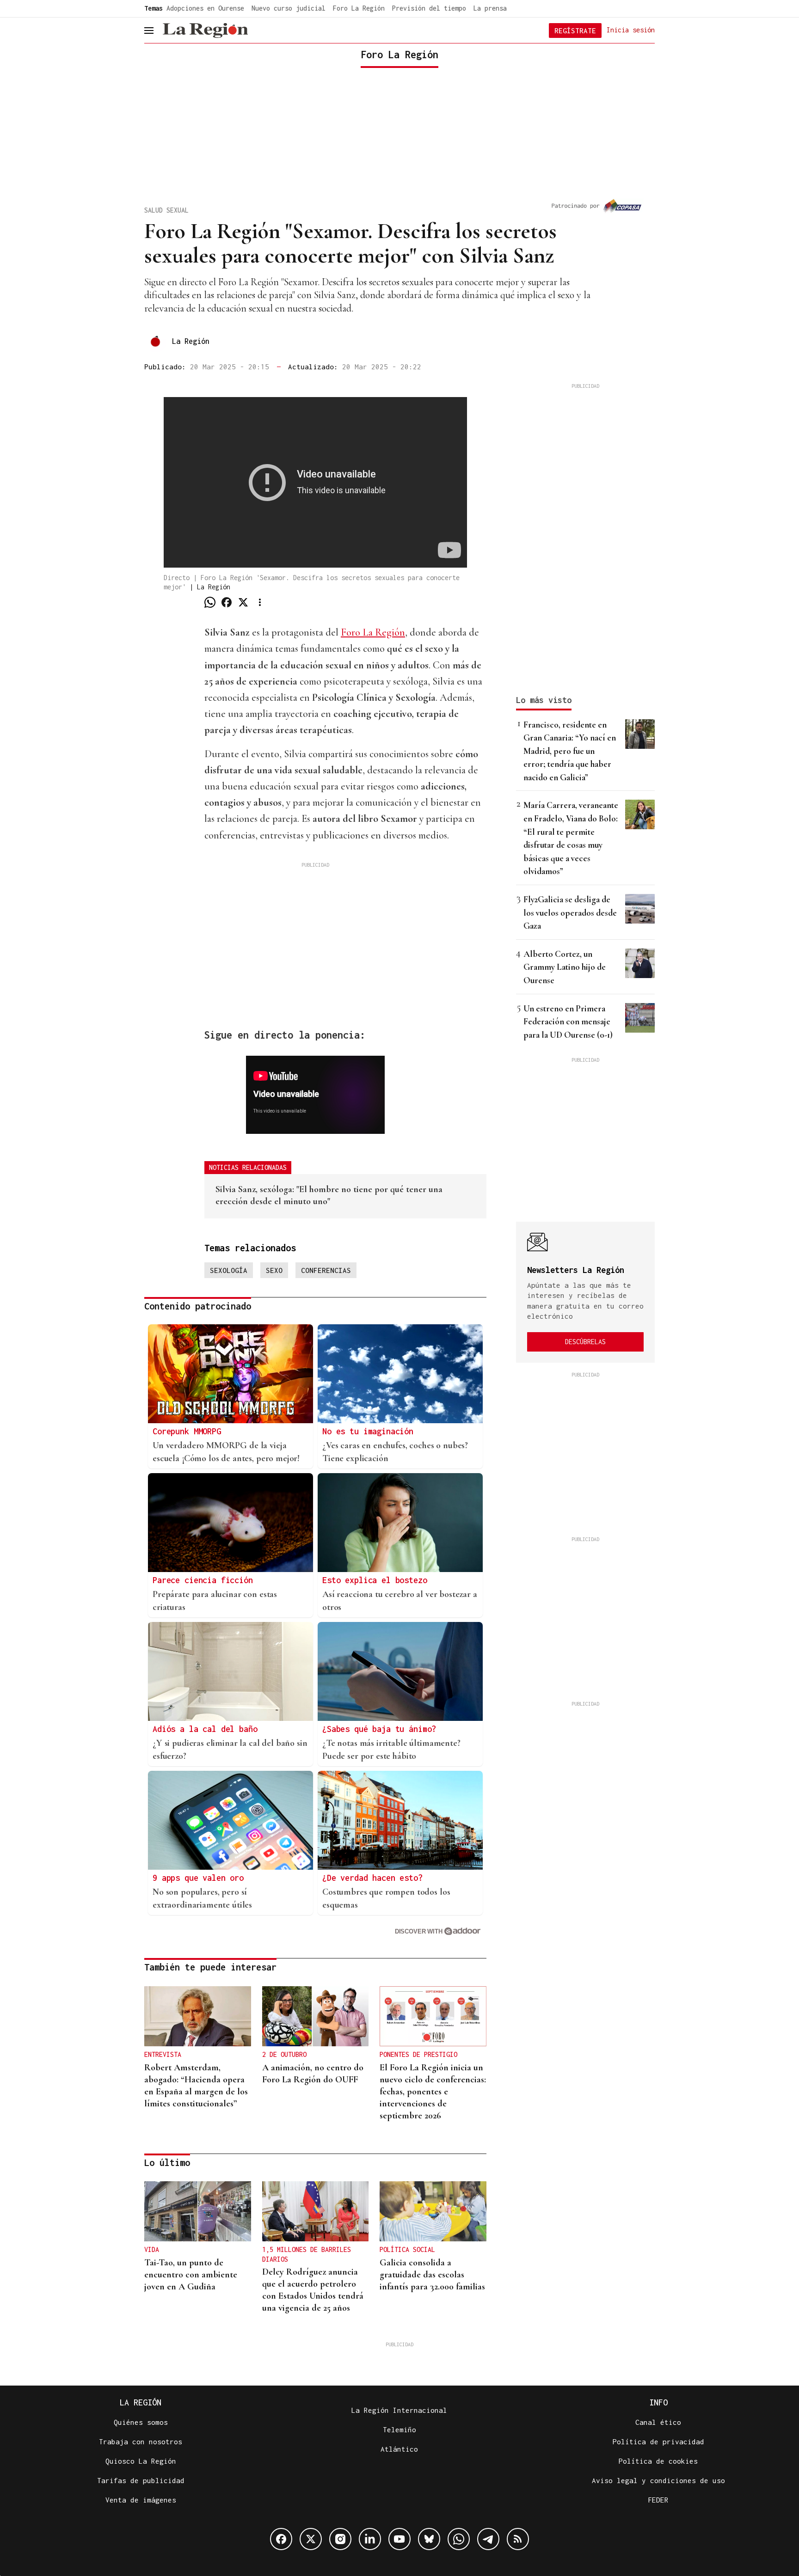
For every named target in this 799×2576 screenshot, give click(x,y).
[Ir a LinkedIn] (370, 2539)
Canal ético (658, 2422)
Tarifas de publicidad (141, 2480)
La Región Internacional (399, 2410)
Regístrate (575, 31)
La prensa (490, 8)
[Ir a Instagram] (340, 2539)
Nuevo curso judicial (289, 8)
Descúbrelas (585, 1342)
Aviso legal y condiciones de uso (658, 2480)
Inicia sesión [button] (631, 30)
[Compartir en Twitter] (243, 602)
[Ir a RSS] (518, 2539)
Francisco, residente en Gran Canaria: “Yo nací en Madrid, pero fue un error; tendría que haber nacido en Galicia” (570, 751)
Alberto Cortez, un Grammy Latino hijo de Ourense (565, 967)
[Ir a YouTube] (399, 2539)
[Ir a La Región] (205, 31)
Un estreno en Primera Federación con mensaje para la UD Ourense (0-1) (568, 1022)
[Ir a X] (311, 2539)
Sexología (229, 1270)
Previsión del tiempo (429, 8)
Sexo (274, 1270)
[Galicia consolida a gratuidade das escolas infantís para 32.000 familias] (433, 2211)
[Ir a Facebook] (281, 2539)
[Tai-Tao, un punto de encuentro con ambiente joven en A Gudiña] (198, 2211)
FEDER (658, 2500)
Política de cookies (658, 2461)
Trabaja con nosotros (141, 2441)
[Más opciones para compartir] (260, 602)
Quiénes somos (141, 2422)
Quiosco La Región (141, 2461)
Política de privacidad (658, 2441)
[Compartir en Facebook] (227, 602)
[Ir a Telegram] (488, 2539)
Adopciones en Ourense (205, 8)
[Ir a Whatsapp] (459, 2539)
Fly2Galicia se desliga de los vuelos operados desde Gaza (570, 912)
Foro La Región (359, 8)
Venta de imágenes (141, 2500)
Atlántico (399, 2449)
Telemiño (399, 2429)
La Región (191, 341)
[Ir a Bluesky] (429, 2539)
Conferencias (326, 1270)
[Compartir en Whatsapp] (210, 602)
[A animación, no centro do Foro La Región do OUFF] (316, 2016)
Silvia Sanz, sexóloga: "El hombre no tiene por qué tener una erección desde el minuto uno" (329, 1195)
